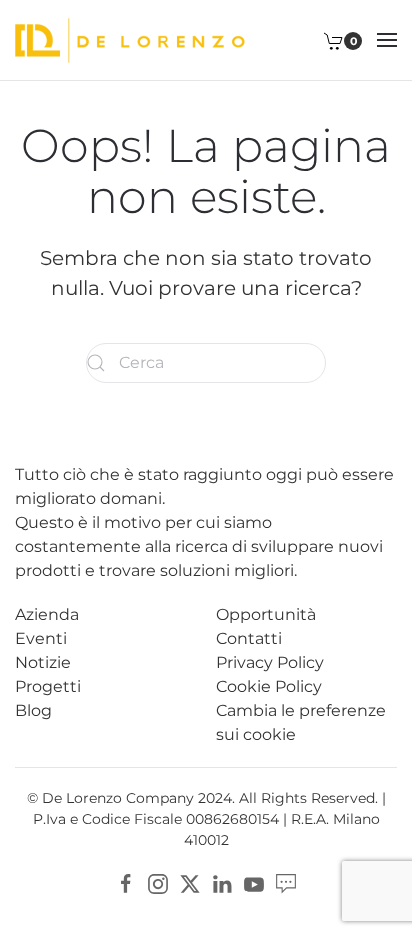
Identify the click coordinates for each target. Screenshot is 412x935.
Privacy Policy (270, 662)
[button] (387, 40)
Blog (33, 710)
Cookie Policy (269, 686)
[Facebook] (126, 882)
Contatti (249, 638)
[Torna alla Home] (130, 40)
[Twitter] (190, 882)
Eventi (41, 638)
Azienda (47, 614)
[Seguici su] (286, 882)
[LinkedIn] (222, 882)
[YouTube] (254, 882)
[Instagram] (158, 882)
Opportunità (266, 614)
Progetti (48, 686)
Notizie (43, 662)
